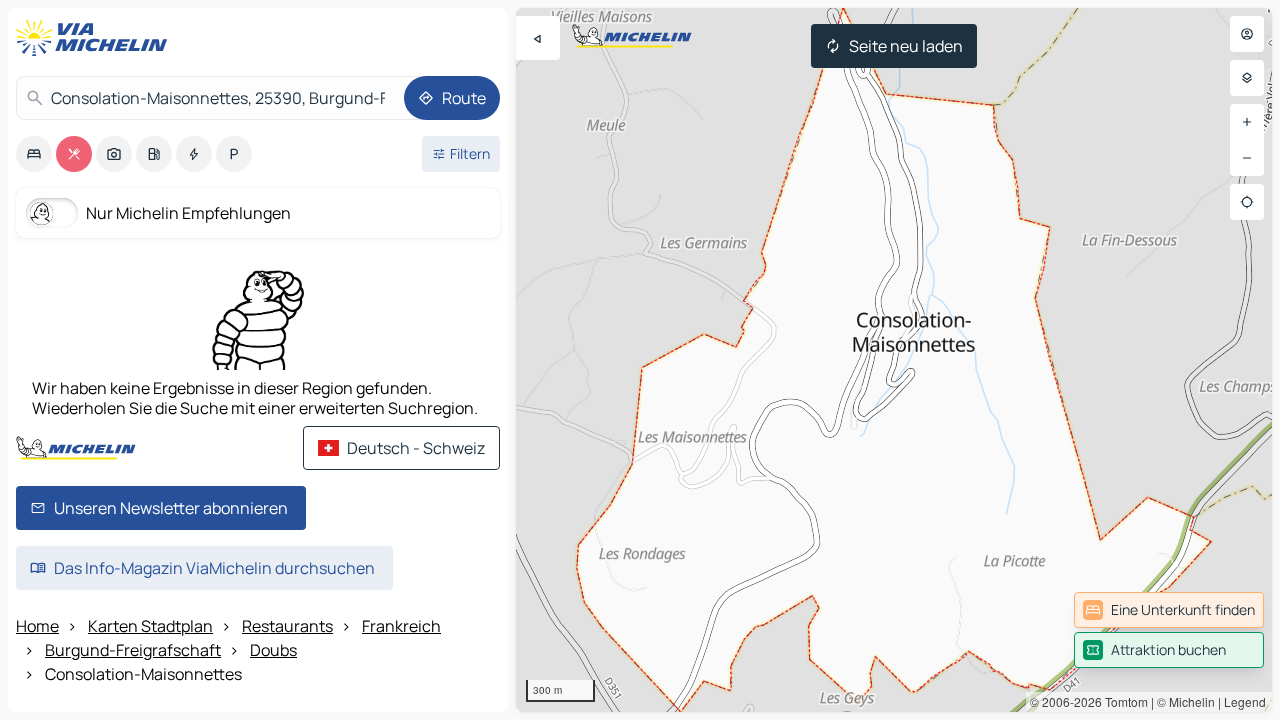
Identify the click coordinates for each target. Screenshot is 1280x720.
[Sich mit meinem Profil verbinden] (1247, 34)
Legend (1245, 701)
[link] (1169, 610)
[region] (894, 360)
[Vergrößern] (1247, 122)
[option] (34, 154)
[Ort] (1247, 202)
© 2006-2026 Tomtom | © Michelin (1122, 701)
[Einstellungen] (1247, 78)
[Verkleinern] (1247, 158)
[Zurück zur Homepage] (96, 38)
